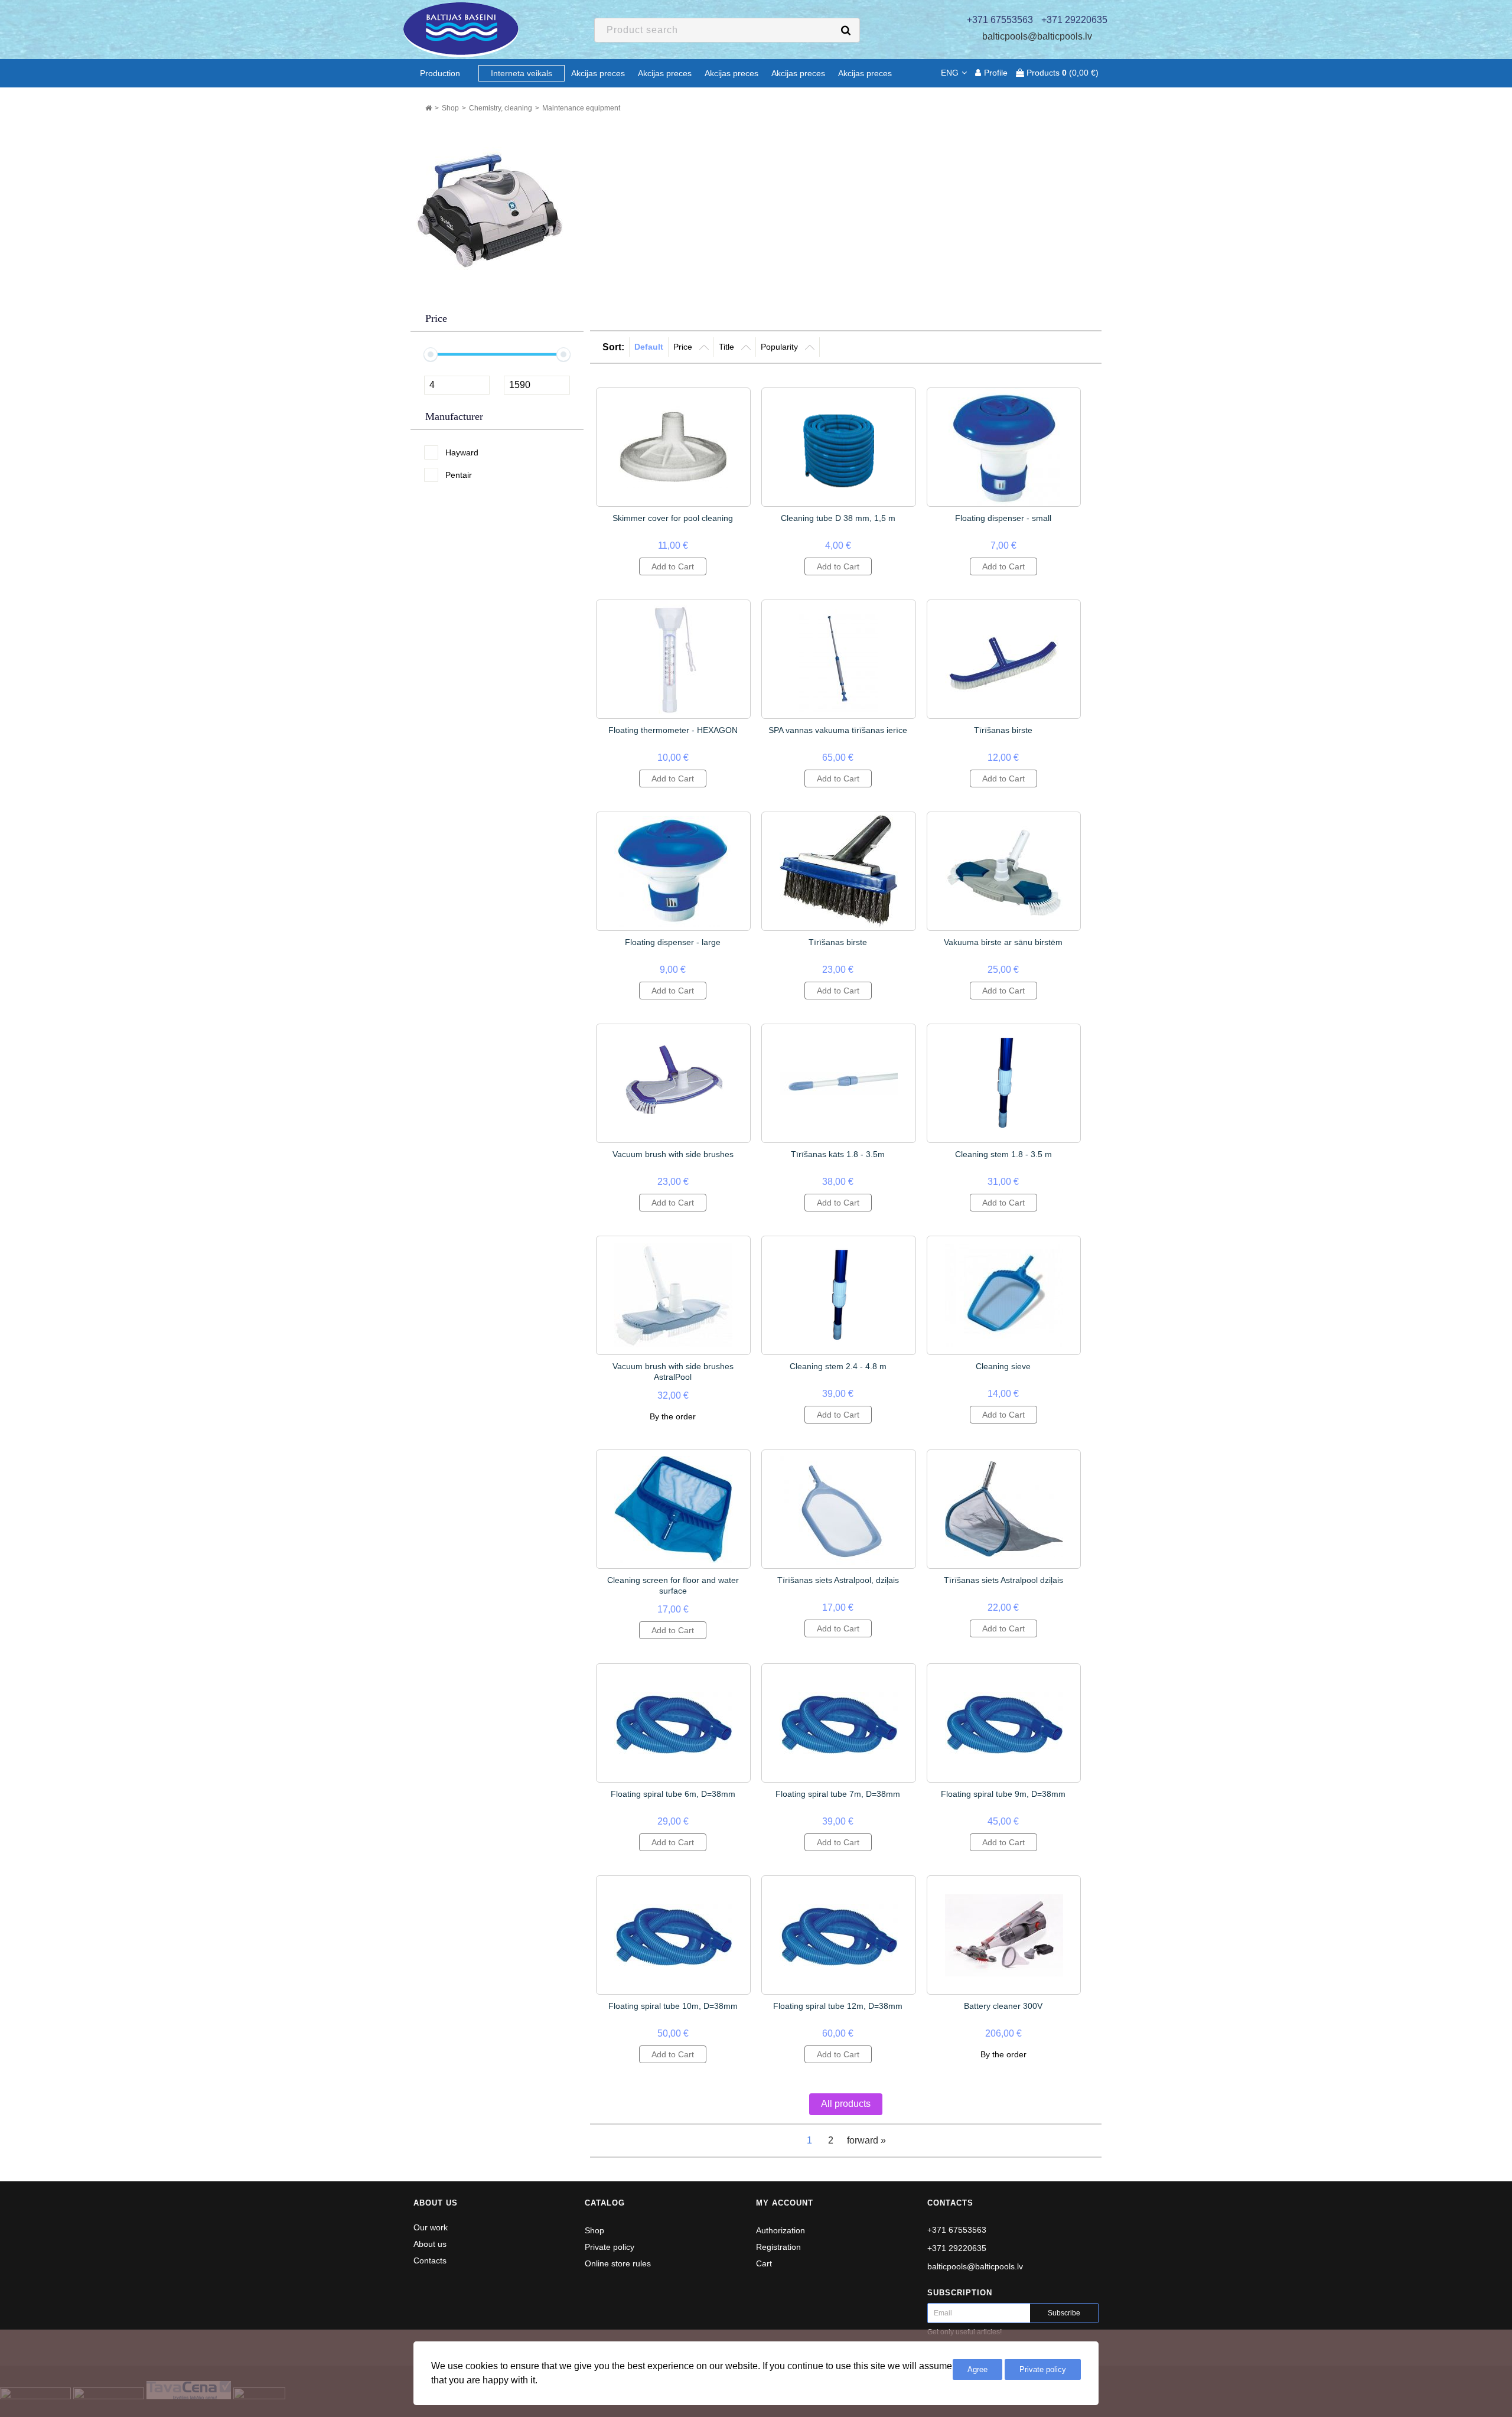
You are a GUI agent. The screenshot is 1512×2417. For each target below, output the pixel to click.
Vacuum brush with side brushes (673, 1154)
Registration (778, 2247)
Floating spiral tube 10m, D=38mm (673, 2006)
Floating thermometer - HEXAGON (673, 730)
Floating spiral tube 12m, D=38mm (838, 2006)
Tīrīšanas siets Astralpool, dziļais (838, 1580)
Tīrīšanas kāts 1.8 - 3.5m (838, 1154)
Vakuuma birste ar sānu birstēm (1003, 942)
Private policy (610, 2247)
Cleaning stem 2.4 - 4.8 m (838, 1366)
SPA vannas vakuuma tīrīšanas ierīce (838, 730)
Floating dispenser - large (673, 942)
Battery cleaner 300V (1003, 2006)
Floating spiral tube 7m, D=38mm (838, 1794)
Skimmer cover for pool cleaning (673, 518)
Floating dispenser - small (1003, 518)
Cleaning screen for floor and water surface (673, 1585)
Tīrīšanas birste (1003, 730)
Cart (764, 2263)
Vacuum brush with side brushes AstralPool (673, 1372)
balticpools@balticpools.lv (1037, 36)
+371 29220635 (957, 2248)
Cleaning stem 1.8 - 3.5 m (1003, 1154)
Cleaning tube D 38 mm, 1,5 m (838, 518)
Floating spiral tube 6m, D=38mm (673, 1794)
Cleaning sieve (1003, 1366)
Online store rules (618, 2263)
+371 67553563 (957, 2230)
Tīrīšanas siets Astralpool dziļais (1003, 1580)
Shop (594, 2230)
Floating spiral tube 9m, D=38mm (1003, 1794)
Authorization (781, 2230)
